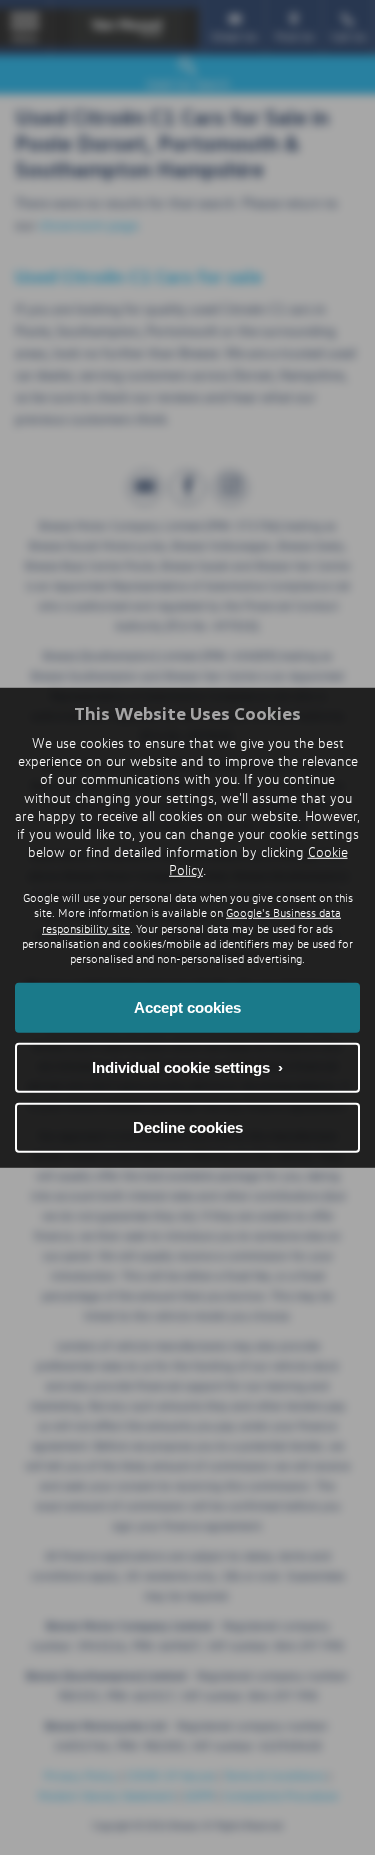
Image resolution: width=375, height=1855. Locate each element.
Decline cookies (188, 1127)
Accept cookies (187, 1007)
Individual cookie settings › (187, 1067)
